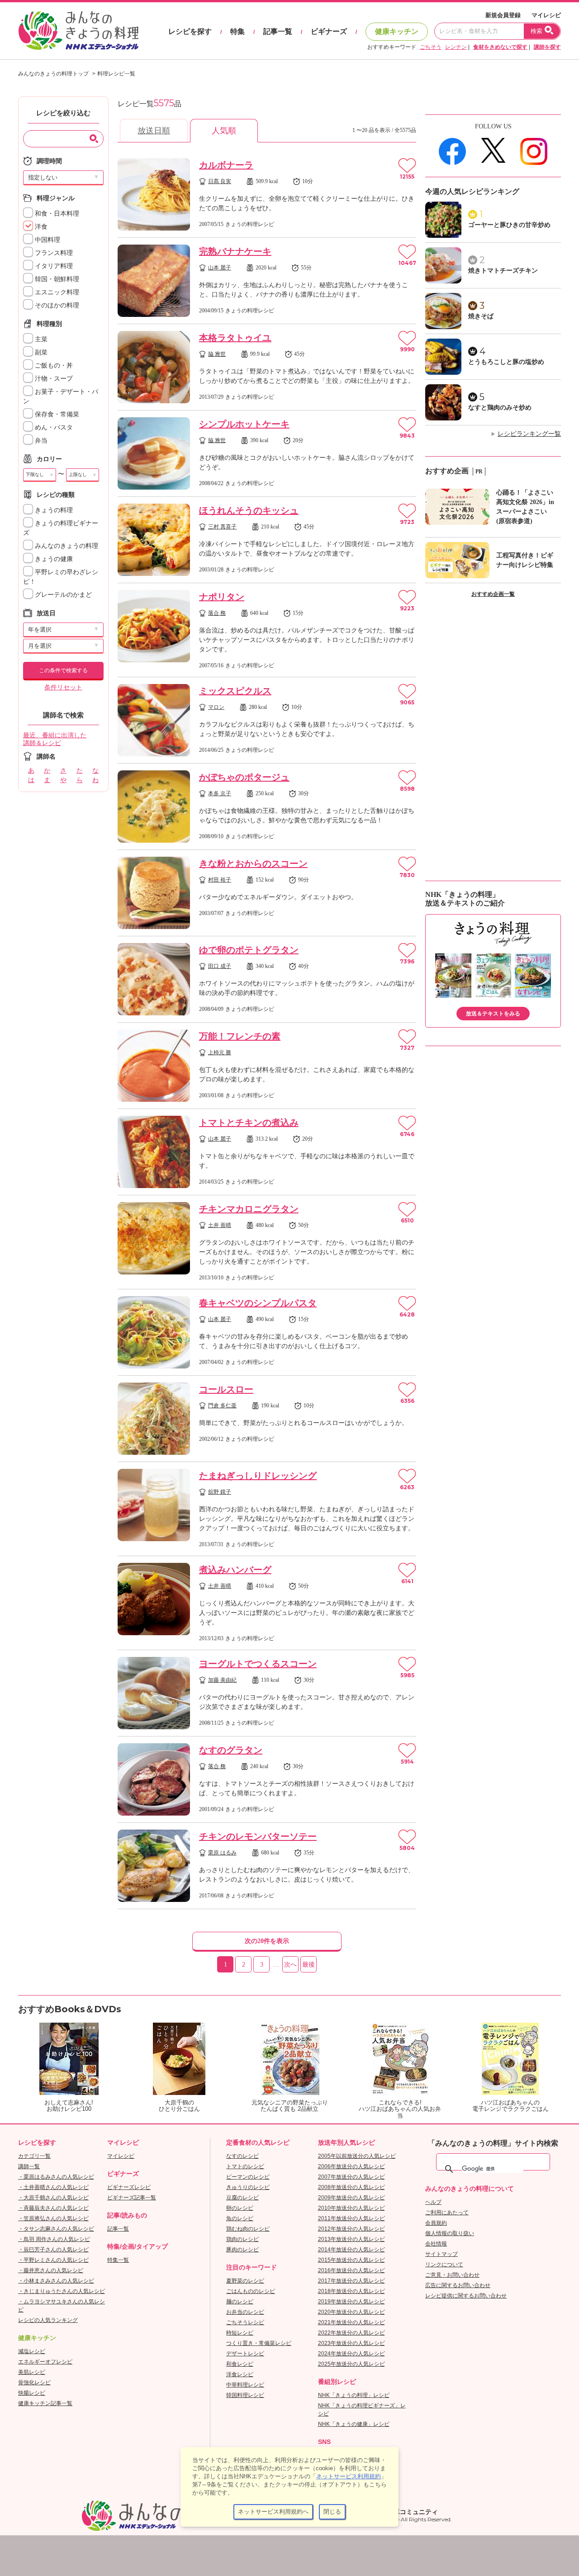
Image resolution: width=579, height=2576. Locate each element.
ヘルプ (433, 2202)
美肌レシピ (32, 2372)
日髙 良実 (220, 181)
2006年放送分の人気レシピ (351, 2166)
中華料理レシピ (245, 2385)
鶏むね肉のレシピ (248, 2229)
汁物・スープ (53, 379)
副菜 (40, 352)
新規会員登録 (503, 15)
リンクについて (444, 2265)
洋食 (40, 227)
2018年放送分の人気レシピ (351, 2291)
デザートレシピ (245, 2354)
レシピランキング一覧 (529, 434)
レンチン (456, 47)
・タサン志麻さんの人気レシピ (56, 2229)
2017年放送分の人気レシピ (351, 2281)
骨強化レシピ (34, 2383)
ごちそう (431, 47)
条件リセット (63, 687)
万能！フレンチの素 (240, 1036)
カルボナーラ (226, 165)
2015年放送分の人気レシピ (351, 2260)
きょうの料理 (53, 510)
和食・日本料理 (56, 214)
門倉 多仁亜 (222, 1406)
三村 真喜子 (222, 527)
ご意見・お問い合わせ (452, 2275)
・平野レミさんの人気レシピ (53, 2260)
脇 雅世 (217, 354)
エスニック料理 (56, 292)
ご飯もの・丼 (53, 366)
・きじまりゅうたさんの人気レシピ (62, 2291)
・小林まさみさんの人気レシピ (56, 2281)
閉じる (332, 2512)
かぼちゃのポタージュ (244, 777)
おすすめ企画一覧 (493, 594)
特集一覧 (118, 2260)
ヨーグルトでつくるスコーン (258, 1664)
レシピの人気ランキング (48, 2320)
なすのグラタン (231, 1750)
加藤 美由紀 (222, 1680)
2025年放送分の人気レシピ (351, 2364)
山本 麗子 (220, 268)
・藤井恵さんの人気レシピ (51, 2270)
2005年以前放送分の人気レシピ (357, 2156)
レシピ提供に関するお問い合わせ (466, 2296)
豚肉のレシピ (242, 2250)
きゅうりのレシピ (248, 2187)
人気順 (224, 131)
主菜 (40, 339)
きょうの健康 (53, 559)
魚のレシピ (240, 2218)
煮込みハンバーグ (235, 1570)
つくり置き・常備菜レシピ (259, 2343)
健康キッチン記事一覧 (45, 2403)
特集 (237, 31)
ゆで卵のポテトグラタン (249, 950)
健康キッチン (397, 31)
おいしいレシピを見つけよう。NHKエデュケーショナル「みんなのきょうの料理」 (79, 31)
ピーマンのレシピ (248, 2177)
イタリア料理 (53, 266)
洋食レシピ (240, 2374)
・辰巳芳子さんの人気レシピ (53, 2250)
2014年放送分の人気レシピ (351, 2250)
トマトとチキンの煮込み (249, 1123)
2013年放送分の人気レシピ (351, 2239)
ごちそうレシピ (245, 2322)
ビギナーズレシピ (129, 2187)
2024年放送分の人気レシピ (351, 2354)
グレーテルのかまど (62, 595)
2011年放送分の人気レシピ (351, 2218)
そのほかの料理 (56, 305)
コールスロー (226, 1389)
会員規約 (436, 2223)
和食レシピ (240, 2364)
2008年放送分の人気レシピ (351, 2187)
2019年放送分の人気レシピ (351, 2302)
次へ (290, 1965)
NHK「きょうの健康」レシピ (354, 2424)
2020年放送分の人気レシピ (351, 2312)
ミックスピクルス (235, 691)
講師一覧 (29, 2166)
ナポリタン (222, 597)
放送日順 (154, 131)
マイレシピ (546, 15)
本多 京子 (220, 793)
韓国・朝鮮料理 (56, 279)
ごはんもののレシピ (251, 2291)
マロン (216, 707)
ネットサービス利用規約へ (273, 2512)
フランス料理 (53, 253)
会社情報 (436, 2244)
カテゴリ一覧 (34, 2156)
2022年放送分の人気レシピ (351, 2333)
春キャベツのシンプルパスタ (258, 1303)
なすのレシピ (242, 2156)
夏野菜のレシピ (245, 2281)
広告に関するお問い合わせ (458, 2285)
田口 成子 (220, 966)
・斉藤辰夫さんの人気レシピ (53, 2208)
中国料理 (47, 240)
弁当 (40, 441)
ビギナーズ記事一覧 (132, 2198)
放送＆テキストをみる (493, 1014)
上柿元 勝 (220, 1052)
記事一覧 (278, 31)
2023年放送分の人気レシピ (351, 2343)
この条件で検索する (63, 670)
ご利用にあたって (447, 2213)
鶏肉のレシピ (242, 2239)
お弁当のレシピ (245, 2312)
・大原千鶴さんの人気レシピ (53, 2198)
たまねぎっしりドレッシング (258, 1476)
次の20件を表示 (267, 1941)
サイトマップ (441, 2254)
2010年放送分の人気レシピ (351, 2208)
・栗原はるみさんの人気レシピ (56, 2177)
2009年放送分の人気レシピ (351, 2198)
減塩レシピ (32, 2351)
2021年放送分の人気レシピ (351, 2322)
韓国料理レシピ (245, 2395)
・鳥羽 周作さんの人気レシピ (54, 2239)
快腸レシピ (32, 2393)
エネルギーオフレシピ (45, 2362)
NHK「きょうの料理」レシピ (354, 2395)
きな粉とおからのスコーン (253, 863)
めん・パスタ (53, 427)
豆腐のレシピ (242, 2198)
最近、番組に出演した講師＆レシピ (55, 739)
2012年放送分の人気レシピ (351, 2229)
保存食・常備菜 (56, 414)
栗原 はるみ (222, 1853)
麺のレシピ (240, 2302)
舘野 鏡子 (220, 1492)
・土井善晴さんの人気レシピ (53, 2187)
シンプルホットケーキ (244, 424)
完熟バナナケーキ (235, 251)
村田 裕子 (220, 880)
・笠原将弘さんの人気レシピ (53, 2218)
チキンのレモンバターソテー (258, 1836)
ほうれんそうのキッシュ (249, 510)
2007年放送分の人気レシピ (351, 2177)
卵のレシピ (240, 2208)
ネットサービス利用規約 (349, 2476)
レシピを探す (190, 31)
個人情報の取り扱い (450, 2233)
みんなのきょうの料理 (66, 546)
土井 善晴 (220, 1225)
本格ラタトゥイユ (235, 338)
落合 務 (217, 613)
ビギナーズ (329, 31)
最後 (308, 1965)
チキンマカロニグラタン (249, 1209)
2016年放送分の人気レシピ (351, 2270)
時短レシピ (240, 2333)
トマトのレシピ (245, 2166)
